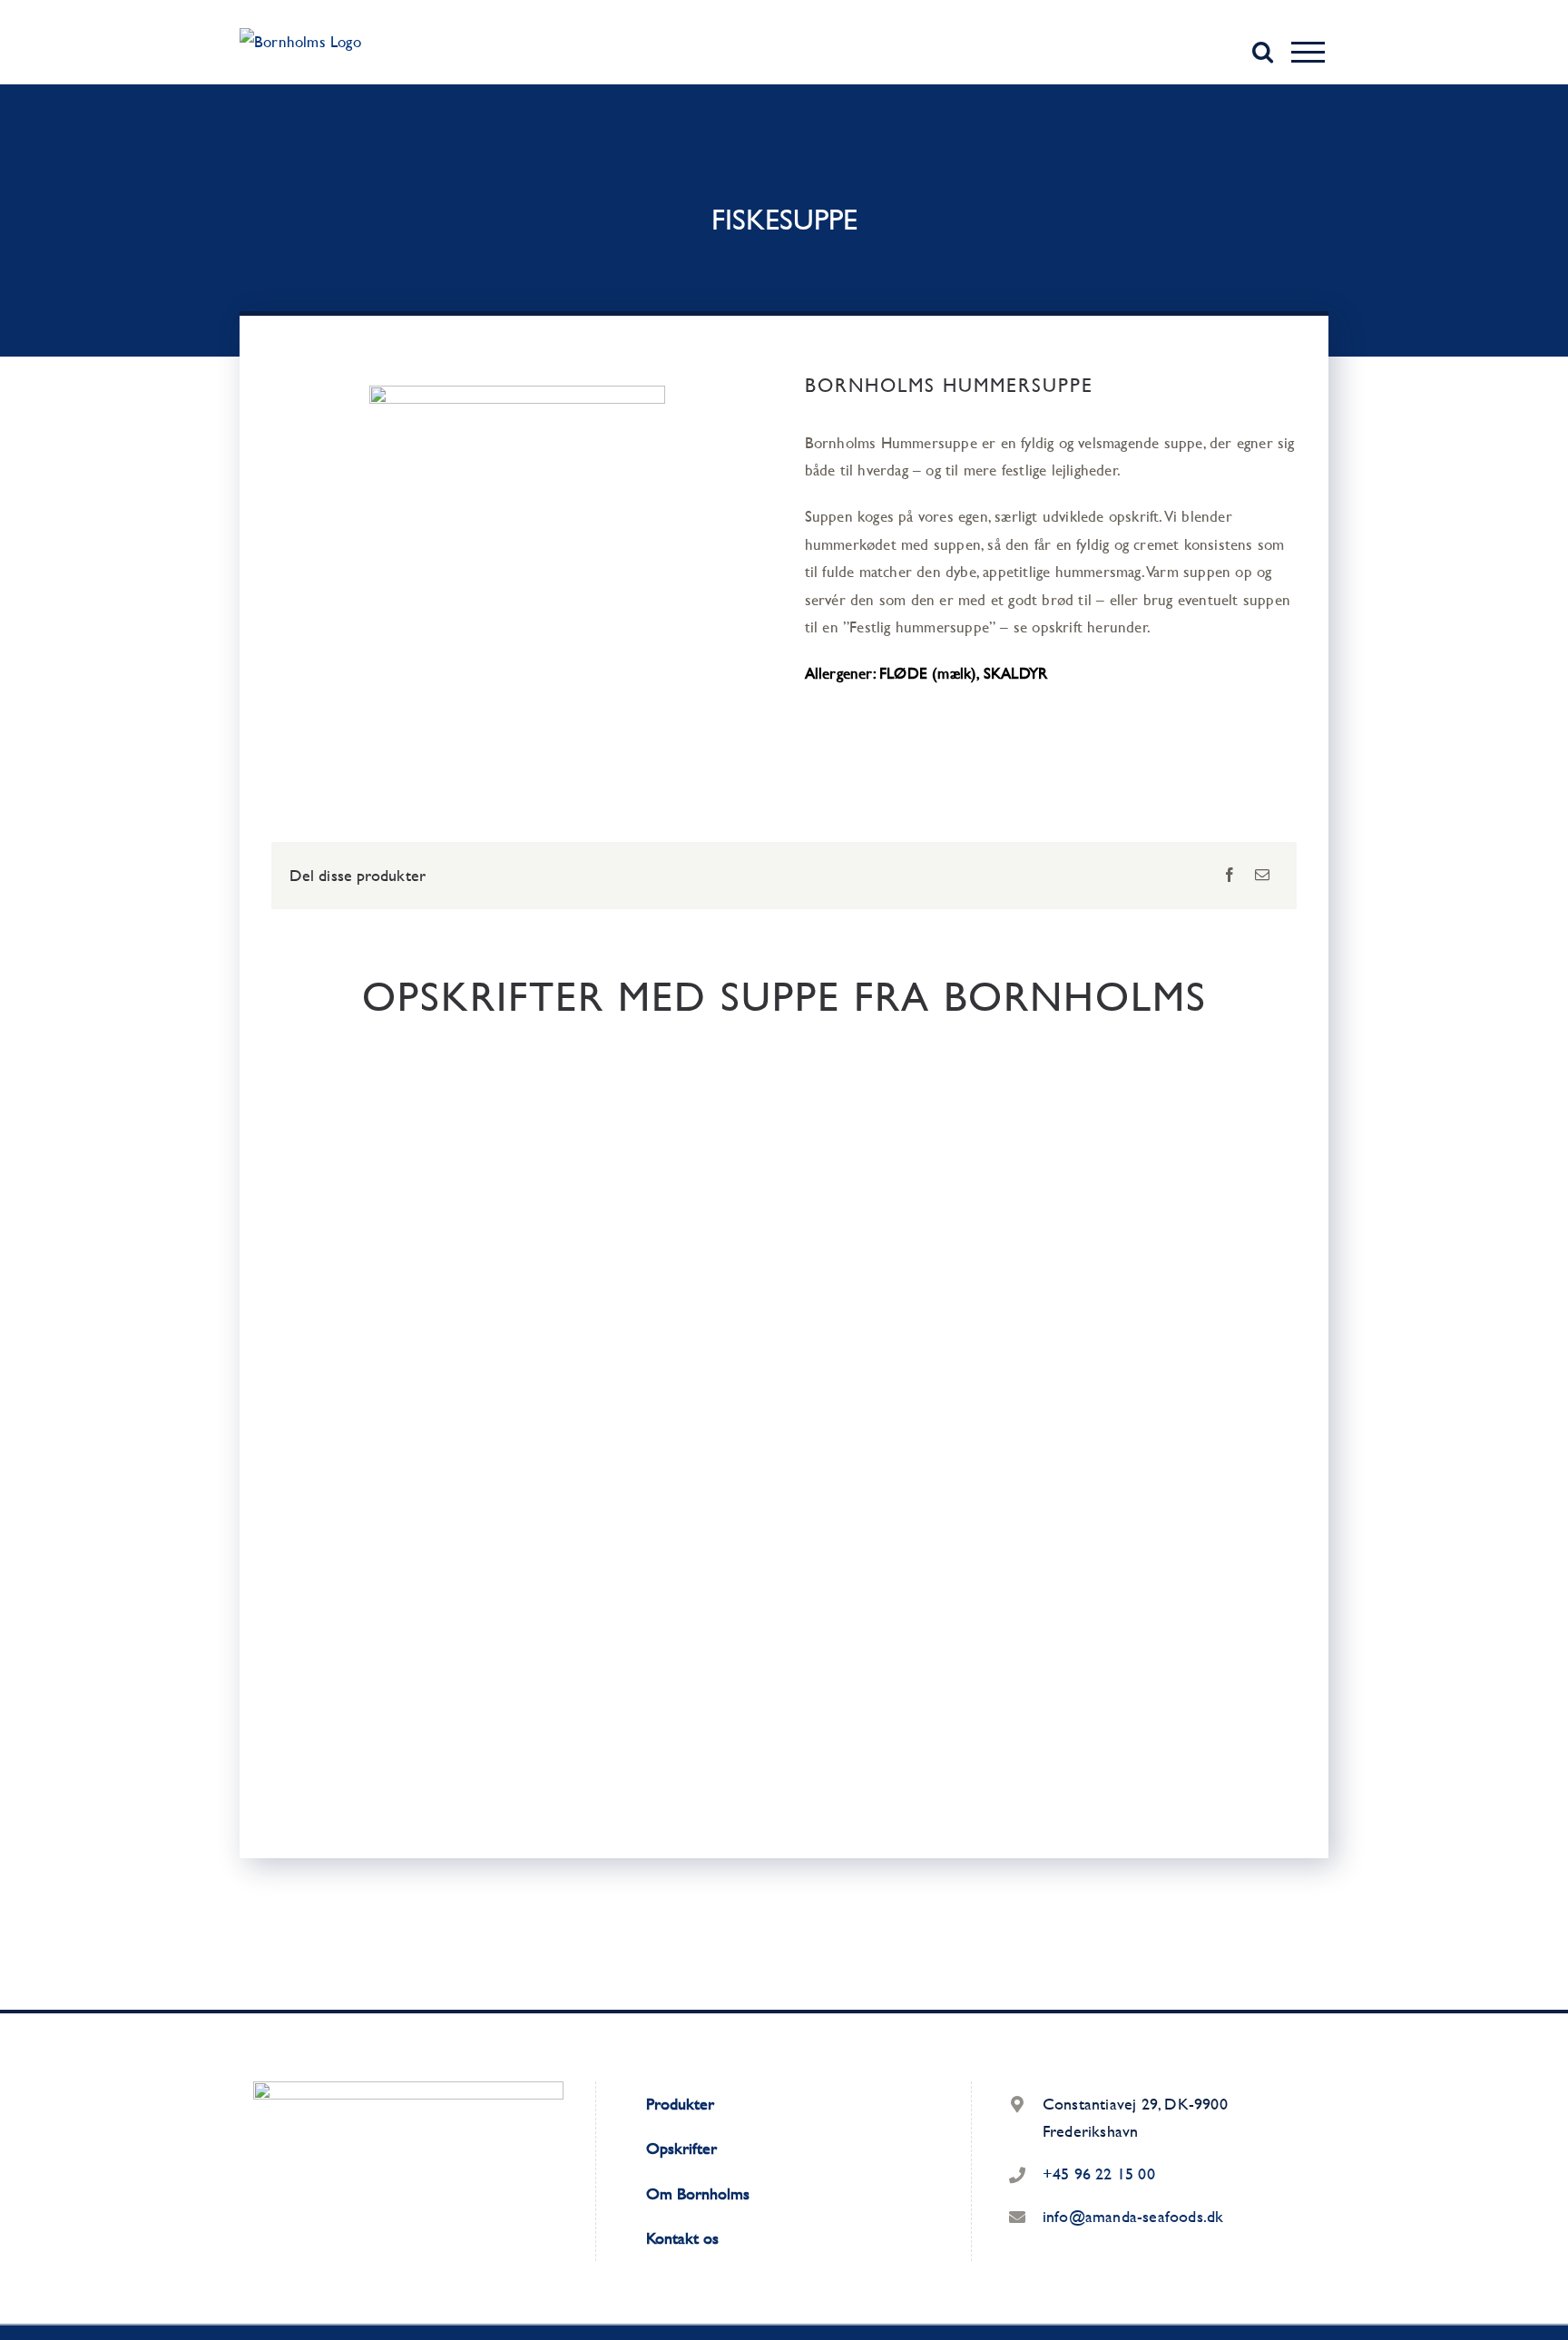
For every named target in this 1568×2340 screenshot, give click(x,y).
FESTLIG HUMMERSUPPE (523, 1406)
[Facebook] (1230, 875)
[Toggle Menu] (1308, 52)
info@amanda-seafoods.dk (1133, 2216)
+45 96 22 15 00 (1099, 2174)
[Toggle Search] (1263, 51)
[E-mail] (1262, 875)
